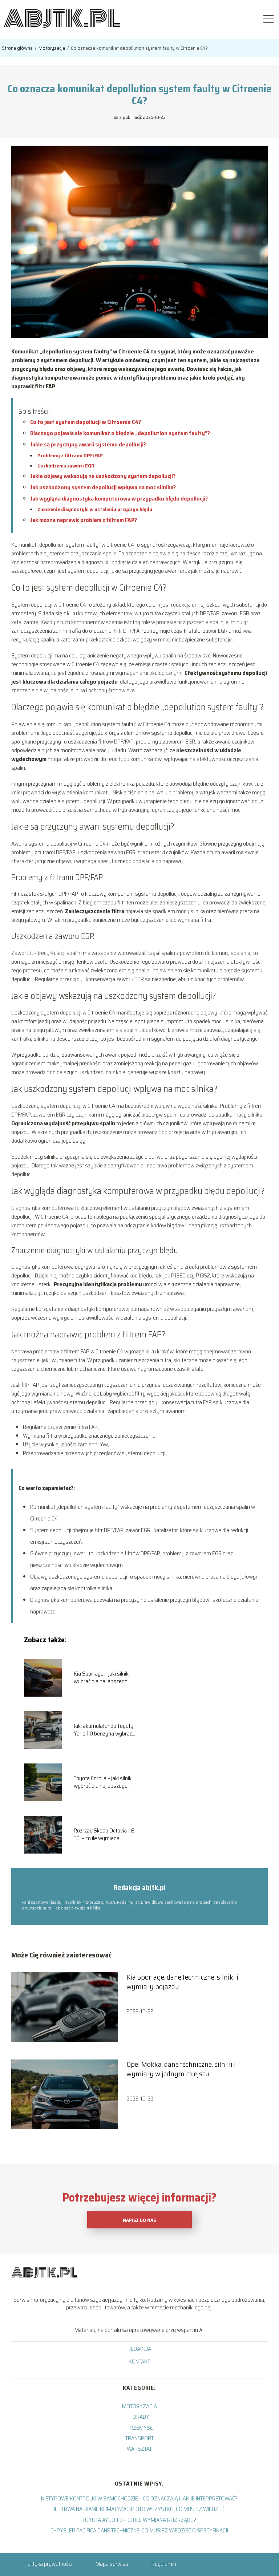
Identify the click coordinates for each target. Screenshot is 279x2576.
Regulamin (164, 2564)
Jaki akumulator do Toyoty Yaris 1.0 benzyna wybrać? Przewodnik (104, 1730)
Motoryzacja (52, 48)
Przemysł (139, 2428)
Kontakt (139, 2362)
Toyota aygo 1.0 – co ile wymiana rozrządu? (139, 2520)
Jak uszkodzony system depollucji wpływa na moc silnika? (103, 487)
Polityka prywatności (48, 2564)
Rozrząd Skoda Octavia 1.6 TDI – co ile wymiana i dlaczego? (104, 1835)
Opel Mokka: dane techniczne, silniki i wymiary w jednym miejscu (181, 2069)
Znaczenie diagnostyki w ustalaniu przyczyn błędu (95, 509)
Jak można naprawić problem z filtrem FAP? (84, 520)
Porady (139, 2417)
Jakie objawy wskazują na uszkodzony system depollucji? (103, 476)
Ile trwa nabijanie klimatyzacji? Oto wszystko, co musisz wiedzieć (139, 2509)
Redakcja (139, 2349)
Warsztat (139, 2449)
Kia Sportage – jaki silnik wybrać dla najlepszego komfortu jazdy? (101, 1678)
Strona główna (18, 48)
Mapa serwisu (112, 2564)
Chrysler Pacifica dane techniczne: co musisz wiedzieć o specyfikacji (139, 2530)
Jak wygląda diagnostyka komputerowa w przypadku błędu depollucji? (119, 499)
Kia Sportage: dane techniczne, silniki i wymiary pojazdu (182, 1982)
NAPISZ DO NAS (139, 2220)
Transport (139, 2438)
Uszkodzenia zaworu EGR (66, 466)
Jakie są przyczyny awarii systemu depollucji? (88, 444)
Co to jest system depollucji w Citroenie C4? (86, 422)
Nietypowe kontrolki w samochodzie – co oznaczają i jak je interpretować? (139, 2498)
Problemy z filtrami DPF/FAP (70, 455)
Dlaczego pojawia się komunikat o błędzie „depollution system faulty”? (120, 433)
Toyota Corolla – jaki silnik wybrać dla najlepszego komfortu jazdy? (103, 1782)
